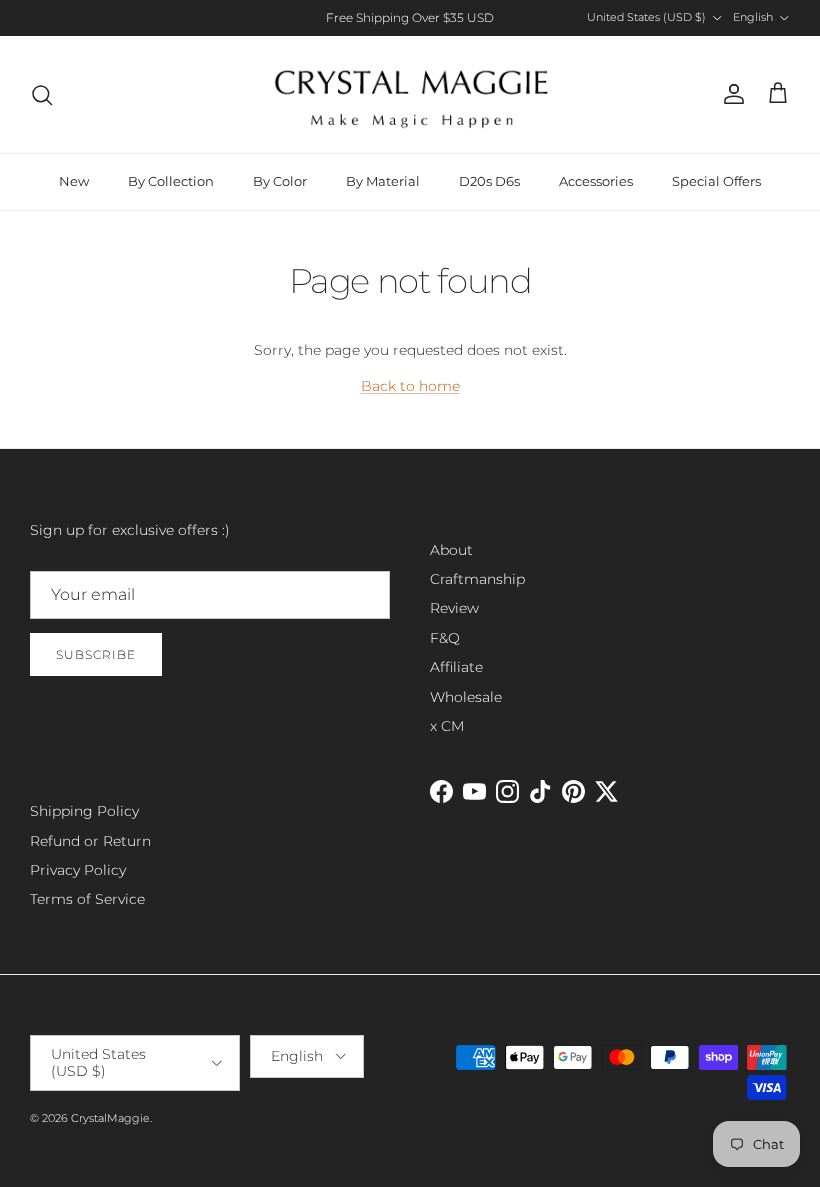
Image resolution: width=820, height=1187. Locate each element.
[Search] (42, 95)
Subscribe (96, 654)
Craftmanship (477, 579)
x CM (447, 726)
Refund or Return (90, 841)
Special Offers (716, 181)
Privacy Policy (78, 870)
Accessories (596, 181)
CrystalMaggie (110, 1118)
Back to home (410, 386)
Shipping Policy (84, 811)
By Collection (171, 181)
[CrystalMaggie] (410, 94)
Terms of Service (87, 899)
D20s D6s (489, 181)
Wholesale (466, 697)
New (74, 181)
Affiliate (456, 667)
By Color (280, 181)
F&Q (445, 638)
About (451, 550)
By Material (383, 181)
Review (454, 608)
